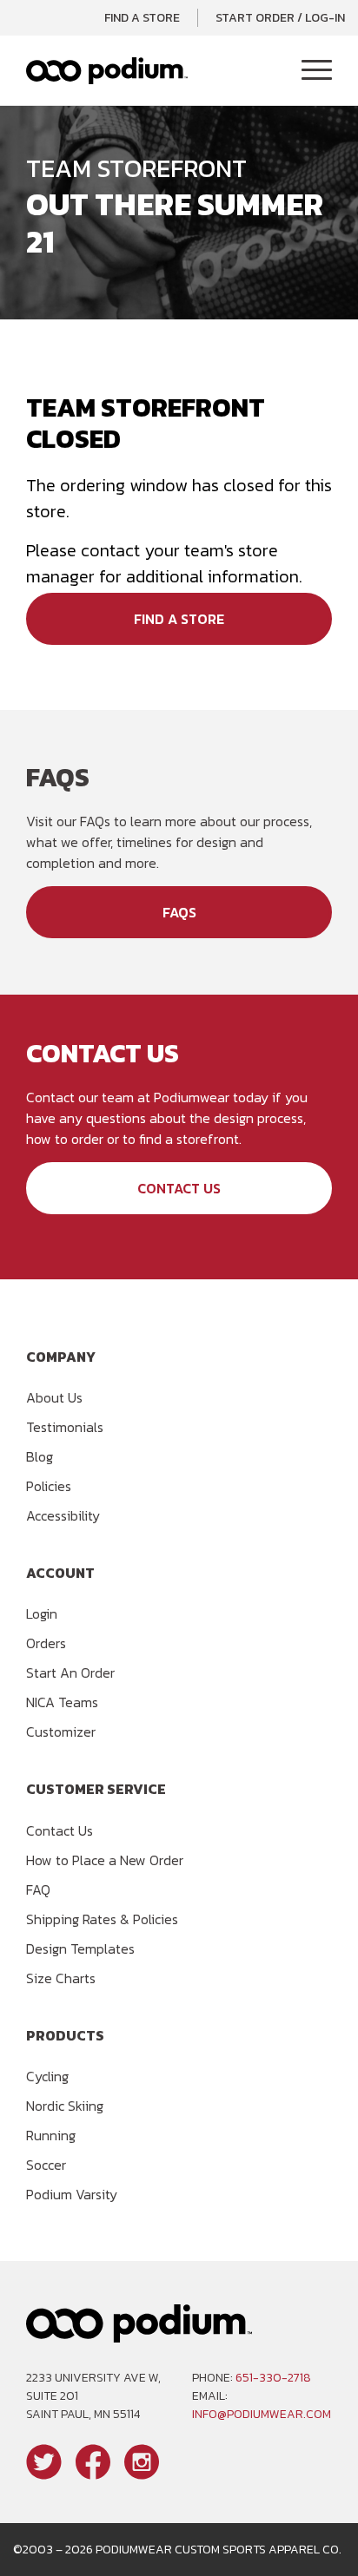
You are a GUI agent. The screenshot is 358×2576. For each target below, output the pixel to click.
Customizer (61, 1732)
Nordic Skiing (65, 2106)
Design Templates (80, 1948)
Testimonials (65, 1427)
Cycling (47, 2076)
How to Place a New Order (105, 1860)
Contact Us (179, 1188)
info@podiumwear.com (262, 2414)
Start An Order (70, 1672)
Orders (46, 1643)
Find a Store (142, 18)
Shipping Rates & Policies (102, 1919)
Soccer (46, 2165)
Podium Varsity (72, 2194)
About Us (54, 1397)
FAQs (179, 912)
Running (51, 2135)
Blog (40, 1456)
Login (42, 1613)
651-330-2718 (273, 2378)
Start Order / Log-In (280, 18)
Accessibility (63, 1515)
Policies (49, 1486)
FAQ (38, 1889)
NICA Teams (62, 1702)
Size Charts (61, 1978)
